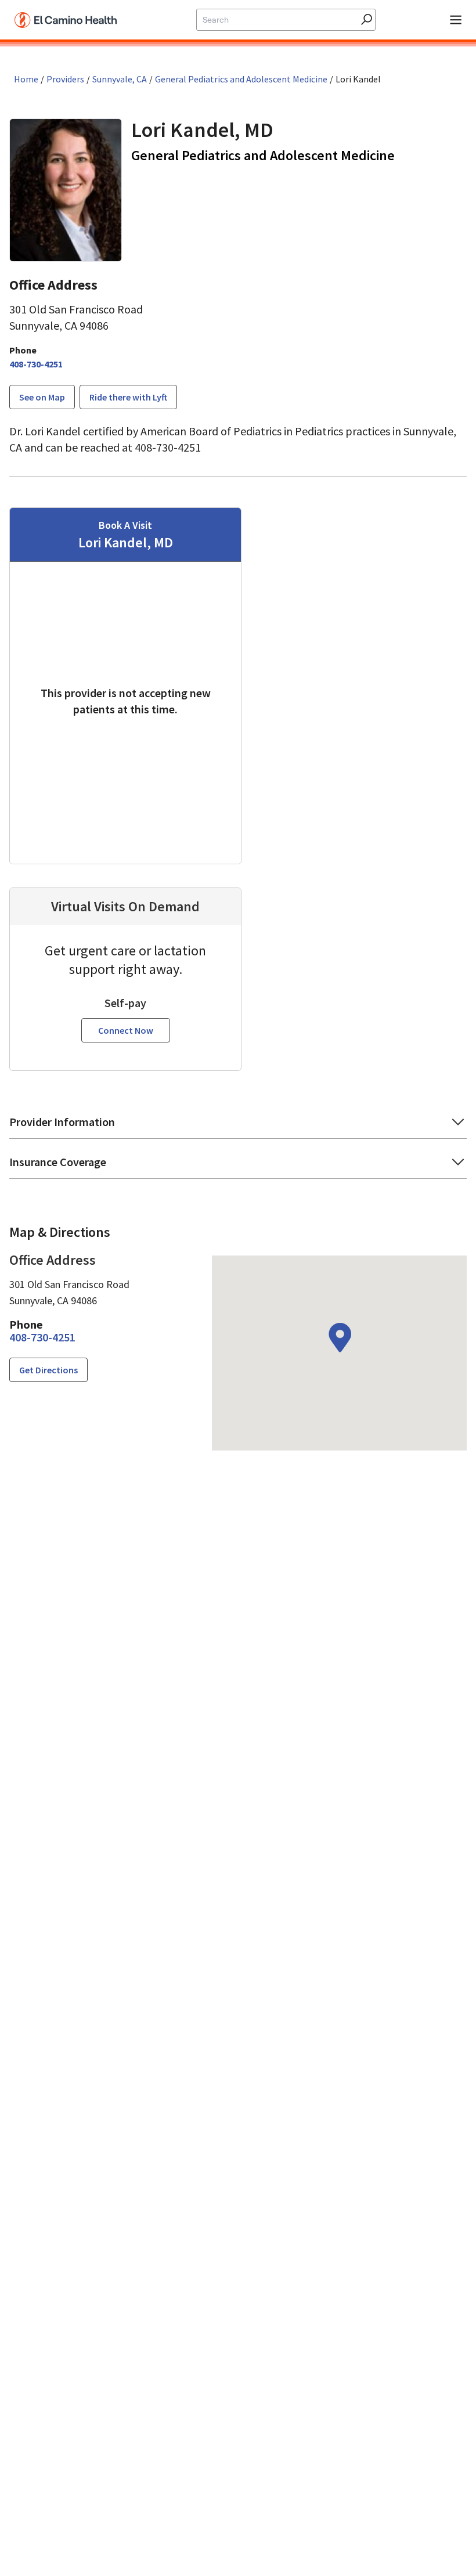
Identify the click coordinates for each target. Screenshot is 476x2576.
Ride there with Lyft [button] (128, 397)
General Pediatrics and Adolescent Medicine (241, 79)
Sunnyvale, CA (120, 79)
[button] (238, 1126)
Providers (65, 79)
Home (26, 79)
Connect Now (126, 1030)
